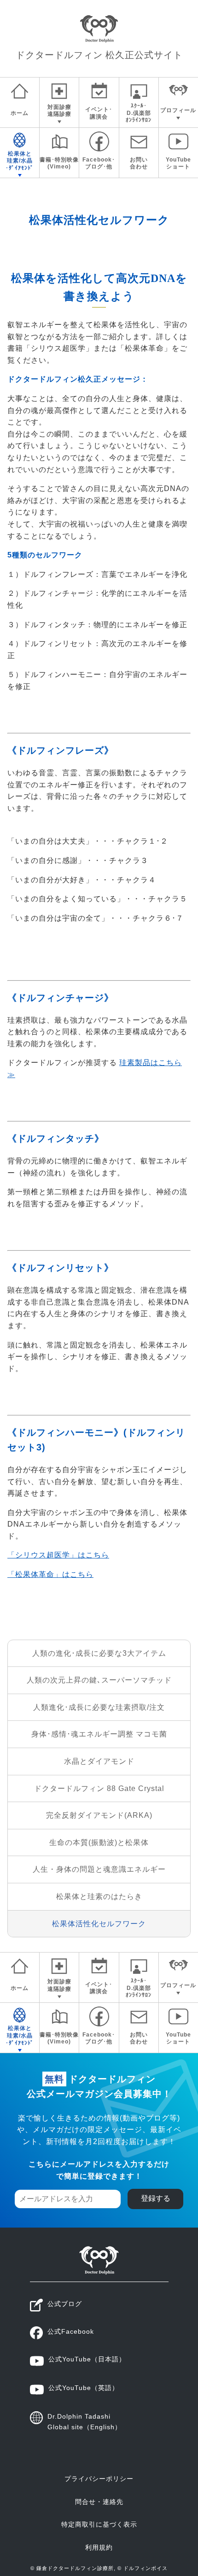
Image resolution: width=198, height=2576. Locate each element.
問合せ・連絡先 (99, 2502)
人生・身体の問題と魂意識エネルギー (99, 1869)
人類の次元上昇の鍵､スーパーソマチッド (99, 1680)
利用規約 (99, 2547)
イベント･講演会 (99, 113)
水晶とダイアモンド (99, 1761)
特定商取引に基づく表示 (99, 2524)
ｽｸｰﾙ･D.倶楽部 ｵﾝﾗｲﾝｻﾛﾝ (139, 113)
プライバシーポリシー (99, 2479)
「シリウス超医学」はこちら (58, 1555)
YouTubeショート (178, 163)
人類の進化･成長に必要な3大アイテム (99, 1653)
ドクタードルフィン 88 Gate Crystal (99, 1788)
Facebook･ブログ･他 (99, 163)
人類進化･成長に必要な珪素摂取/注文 (99, 1707)
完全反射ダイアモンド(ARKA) (99, 1815)
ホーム (20, 113)
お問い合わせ (139, 163)
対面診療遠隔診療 (59, 111)
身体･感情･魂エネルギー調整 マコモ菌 (99, 1734)
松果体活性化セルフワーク (99, 1924)
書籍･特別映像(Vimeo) (59, 163)
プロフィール (178, 110)
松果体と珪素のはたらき (99, 1896)
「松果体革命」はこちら (50, 1574)
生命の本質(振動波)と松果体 (99, 1842)
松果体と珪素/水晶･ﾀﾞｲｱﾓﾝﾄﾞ (20, 161)
